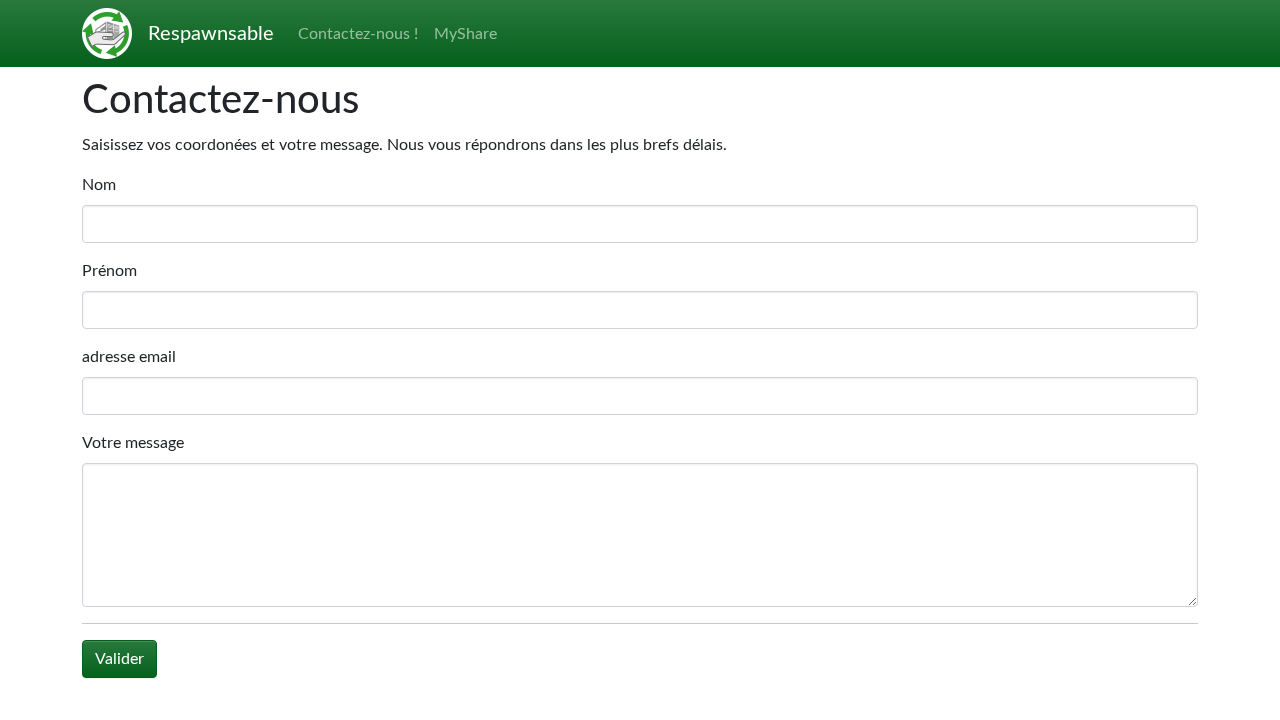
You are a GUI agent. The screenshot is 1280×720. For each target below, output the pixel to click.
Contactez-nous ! (358, 34)
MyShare (465, 34)
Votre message (133, 443)
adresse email (129, 357)
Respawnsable (211, 34)
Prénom (109, 271)
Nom (99, 185)
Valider (119, 659)
